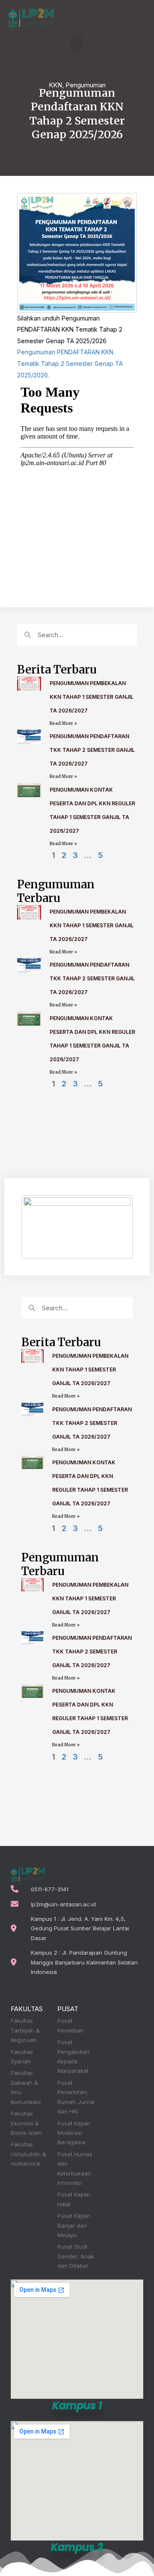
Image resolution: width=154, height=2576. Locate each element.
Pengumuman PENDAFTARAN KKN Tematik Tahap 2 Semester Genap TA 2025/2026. (70, 363)
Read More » (63, 723)
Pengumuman (86, 85)
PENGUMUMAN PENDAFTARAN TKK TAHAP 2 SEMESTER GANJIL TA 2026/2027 (92, 750)
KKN (55, 85)
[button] (77, 43)
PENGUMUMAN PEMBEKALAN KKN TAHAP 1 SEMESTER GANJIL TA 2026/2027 (92, 697)
